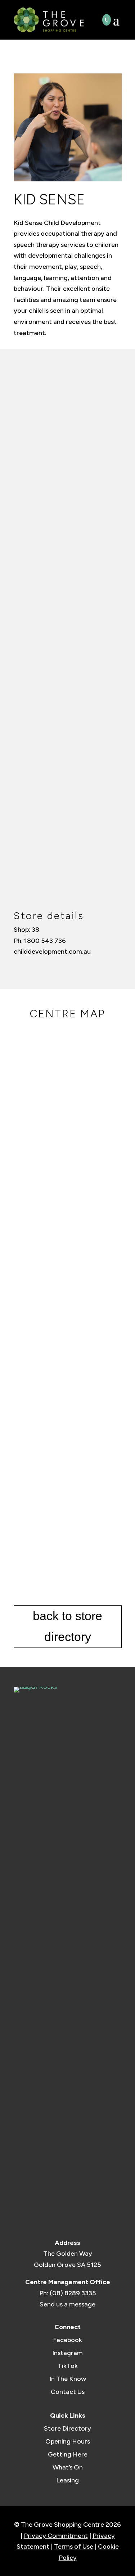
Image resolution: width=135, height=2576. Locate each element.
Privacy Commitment (56, 2536)
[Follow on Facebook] (18, 966)
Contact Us (68, 2392)
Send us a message (67, 2304)
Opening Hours (68, 2441)
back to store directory (67, 1626)
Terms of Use (74, 2546)
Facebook (67, 2340)
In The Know (68, 2379)
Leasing (67, 2480)
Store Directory (67, 2428)
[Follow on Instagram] (30, 966)
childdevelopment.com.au (52, 952)
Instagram (67, 2353)
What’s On (68, 2467)
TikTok (68, 2366)
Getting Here (68, 2454)
